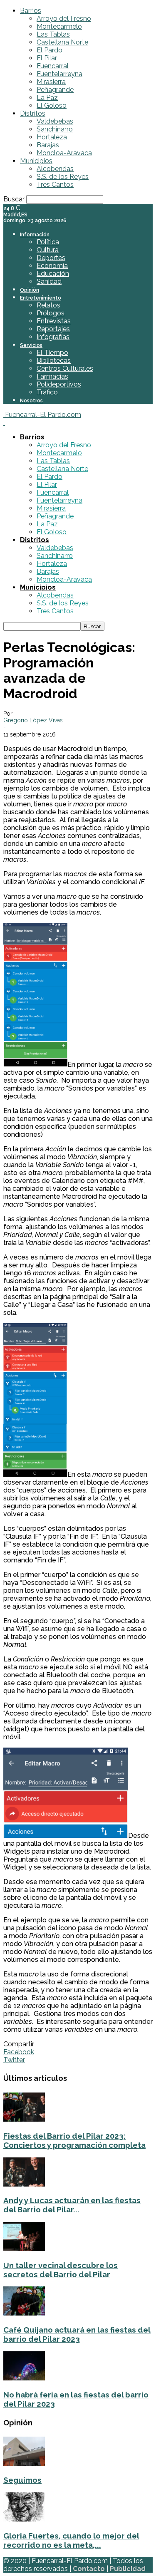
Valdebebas (55, 121)
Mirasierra (51, 82)
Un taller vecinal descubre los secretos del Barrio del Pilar (61, 2270)
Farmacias (52, 376)
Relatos (48, 305)
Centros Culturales (65, 368)
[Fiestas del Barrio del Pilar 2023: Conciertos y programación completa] (24, 2119)
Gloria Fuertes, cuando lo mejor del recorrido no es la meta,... (71, 2540)
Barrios (31, 11)
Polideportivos (59, 384)
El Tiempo (52, 353)
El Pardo (50, 50)
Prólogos (51, 313)
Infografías (53, 337)
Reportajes (53, 329)
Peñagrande (55, 90)
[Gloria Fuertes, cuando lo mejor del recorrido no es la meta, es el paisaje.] (24, 2519)
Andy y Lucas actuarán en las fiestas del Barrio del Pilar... (72, 2205)
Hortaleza (52, 137)
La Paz (47, 98)
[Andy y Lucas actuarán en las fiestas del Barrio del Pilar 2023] (24, 2184)
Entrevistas (54, 321)
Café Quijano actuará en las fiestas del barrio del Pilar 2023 (77, 2334)
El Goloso (52, 105)
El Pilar (47, 58)
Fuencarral (53, 66)
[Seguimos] (24, 2463)
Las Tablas (53, 34)
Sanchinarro (55, 129)
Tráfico (47, 392)
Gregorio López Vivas (33, 720)
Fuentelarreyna (59, 74)
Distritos (33, 113)
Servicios (31, 345)
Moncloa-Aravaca (64, 153)
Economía (52, 266)
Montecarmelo (59, 26)
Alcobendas (55, 169)
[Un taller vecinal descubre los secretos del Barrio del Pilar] (24, 2249)
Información (35, 235)
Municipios (36, 161)
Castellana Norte (62, 42)
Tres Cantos (55, 185)
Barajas (48, 145)
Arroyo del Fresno (64, 19)
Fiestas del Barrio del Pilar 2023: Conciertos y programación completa (74, 2140)
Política (48, 242)
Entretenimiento (41, 298)
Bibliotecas (54, 361)
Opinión (30, 290)
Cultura (48, 250)
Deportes (51, 258)
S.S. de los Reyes (63, 177)
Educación (53, 274)
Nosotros (31, 401)
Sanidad (49, 281)
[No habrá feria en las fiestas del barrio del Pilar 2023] (24, 2378)
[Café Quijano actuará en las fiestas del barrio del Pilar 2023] (24, 2313)
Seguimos (22, 2480)
